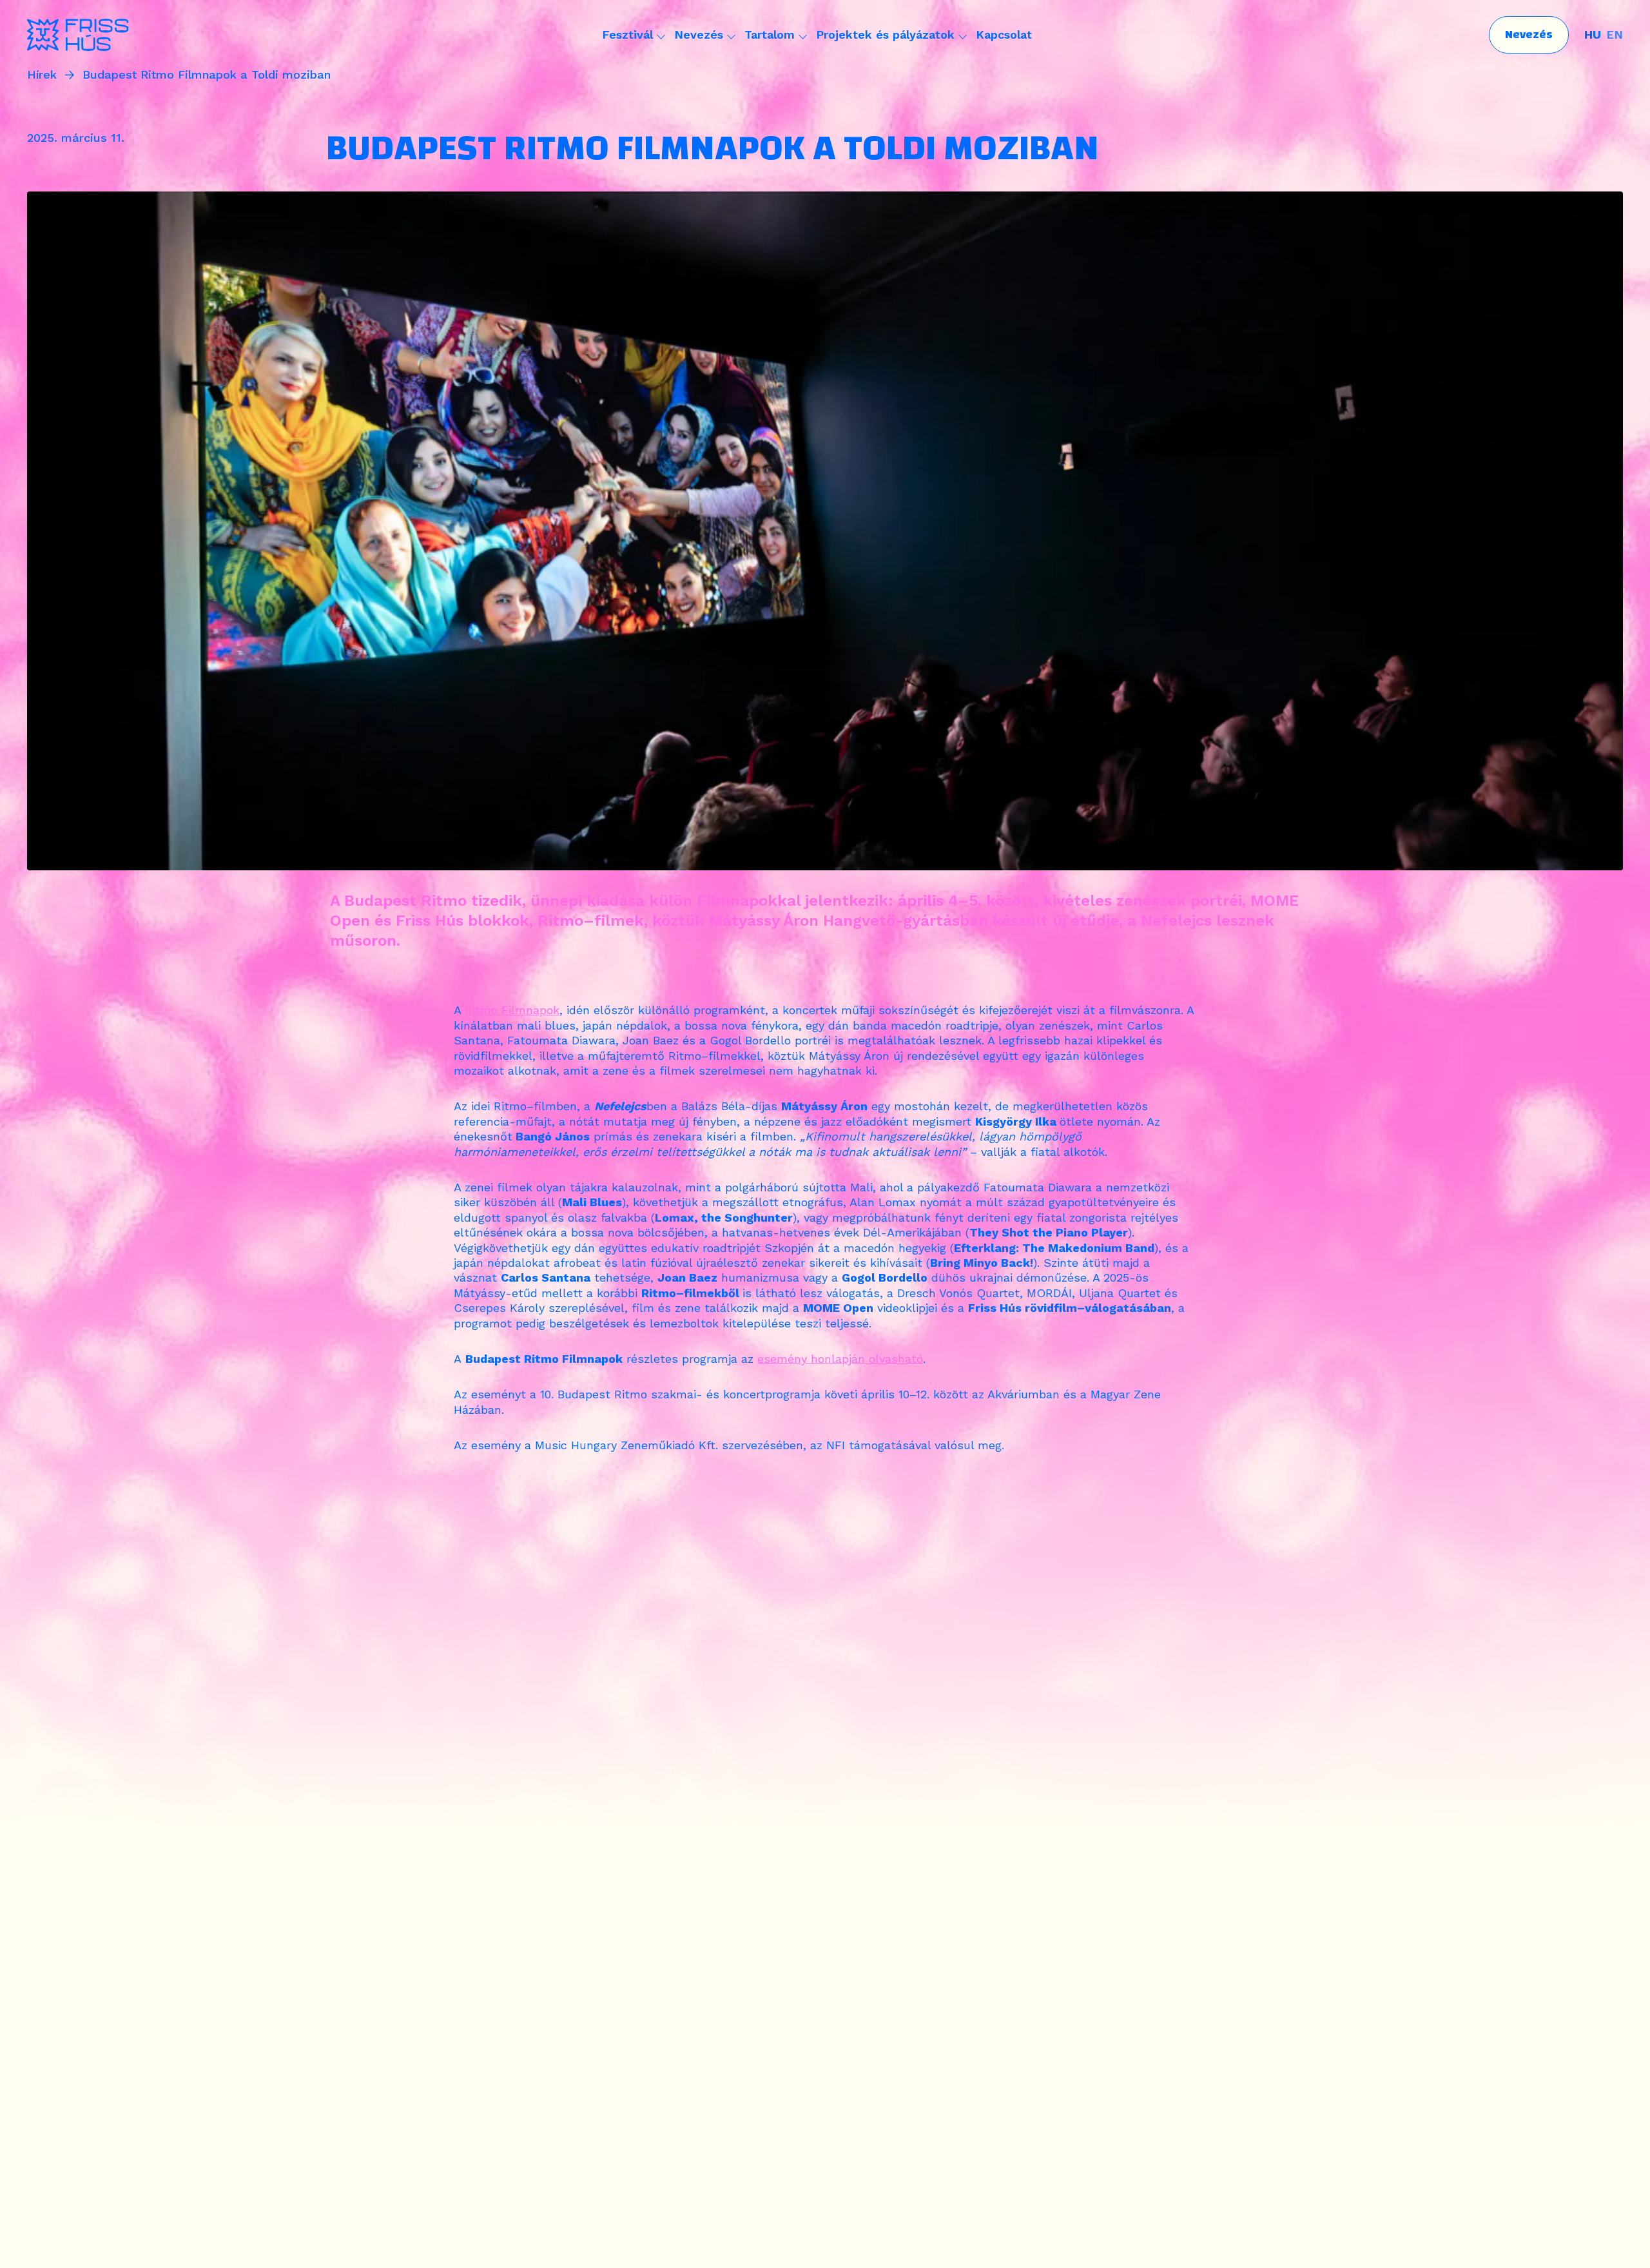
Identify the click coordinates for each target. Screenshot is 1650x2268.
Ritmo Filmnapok (512, 1010)
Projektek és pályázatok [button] (885, 34)
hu (1593, 34)
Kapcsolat (1004, 34)
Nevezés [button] (699, 34)
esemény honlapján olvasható (840, 1359)
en (1615, 34)
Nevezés (1529, 34)
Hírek (42, 75)
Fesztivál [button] (627, 34)
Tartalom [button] (770, 34)
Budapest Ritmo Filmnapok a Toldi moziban (207, 75)
